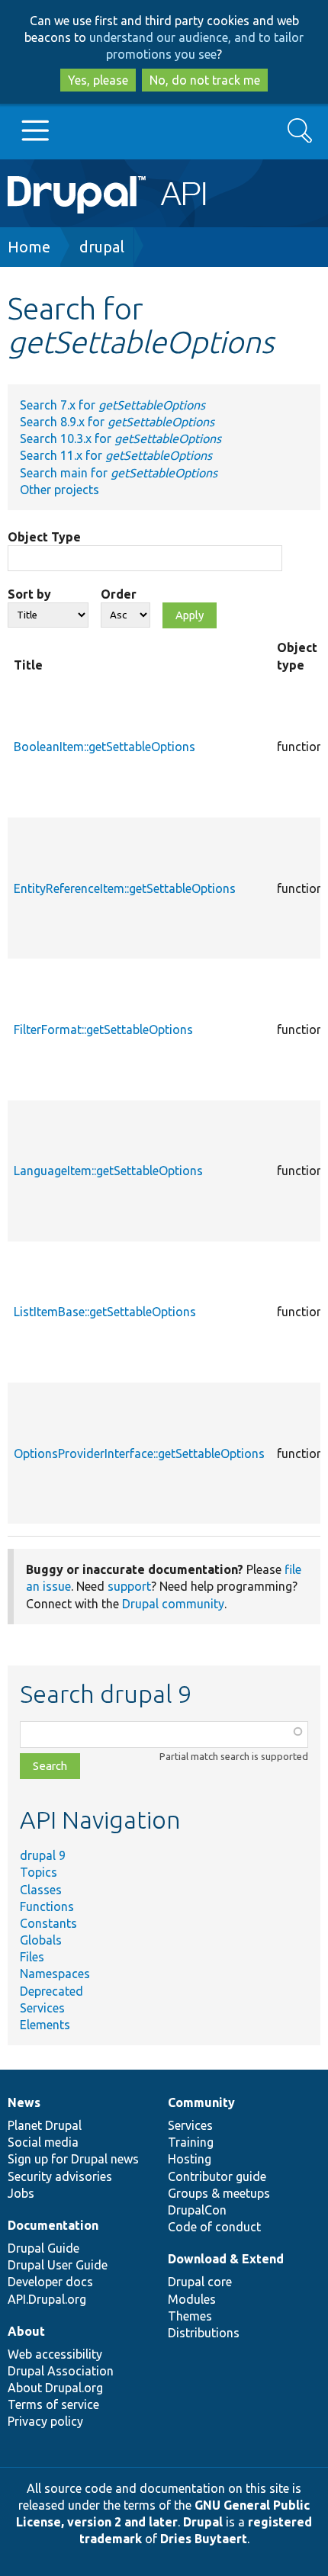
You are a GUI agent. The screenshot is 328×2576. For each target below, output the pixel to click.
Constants (48, 1923)
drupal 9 (43, 1855)
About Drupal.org (55, 2388)
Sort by (29, 594)
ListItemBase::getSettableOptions (105, 1312)
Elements (45, 2025)
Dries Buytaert (204, 2539)
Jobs (21, 2193)
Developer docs (50, 2282)
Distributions (204, 2333)
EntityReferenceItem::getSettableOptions (125, 888)
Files (32, 1957)
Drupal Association (61, 2371)
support (129, 1586)
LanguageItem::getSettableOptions (108, 1171)
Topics (39, 1872)
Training (191, 2142)
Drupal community (173, 1604)
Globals (41, 1940)
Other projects (59, 490)
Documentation (53, 2225)
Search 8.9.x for (117, 422)
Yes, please (98, 80)
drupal (102, 247)
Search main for (119, 473)
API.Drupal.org (47, 2299)
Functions (47, 1906)
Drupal (203, 2522)
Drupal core (200, 2282)
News (24, 2102)
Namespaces (55, 1974)
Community (201, 2102)
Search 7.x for (113, 405)
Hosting (190, 2159)
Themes (190, 2316)
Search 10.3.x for (121, 438)
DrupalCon (197, 2210)
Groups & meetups (219, 2193)
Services (42, 2008)
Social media (43, 2142)
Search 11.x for (116, 455)
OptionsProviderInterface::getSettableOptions (139, 1453)
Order (119, 594)
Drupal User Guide (58, 2265)
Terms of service (53, 2404)
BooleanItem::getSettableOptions (105, 747)
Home (29, 247)
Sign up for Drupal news (73, 2159)
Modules (192, 2299)
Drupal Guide (43, 2248)
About (26, 2331)
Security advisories (60, 2176)
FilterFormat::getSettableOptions (103, 1029)
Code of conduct (214, 2227)
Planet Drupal (45, 2125)
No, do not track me (205, 80)
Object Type (44, 537)
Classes (41, 1890)
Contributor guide (217, 2176)
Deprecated (51, 1991)
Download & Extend (226, 2259)
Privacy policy (45, 2421)
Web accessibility (55, 2354)
